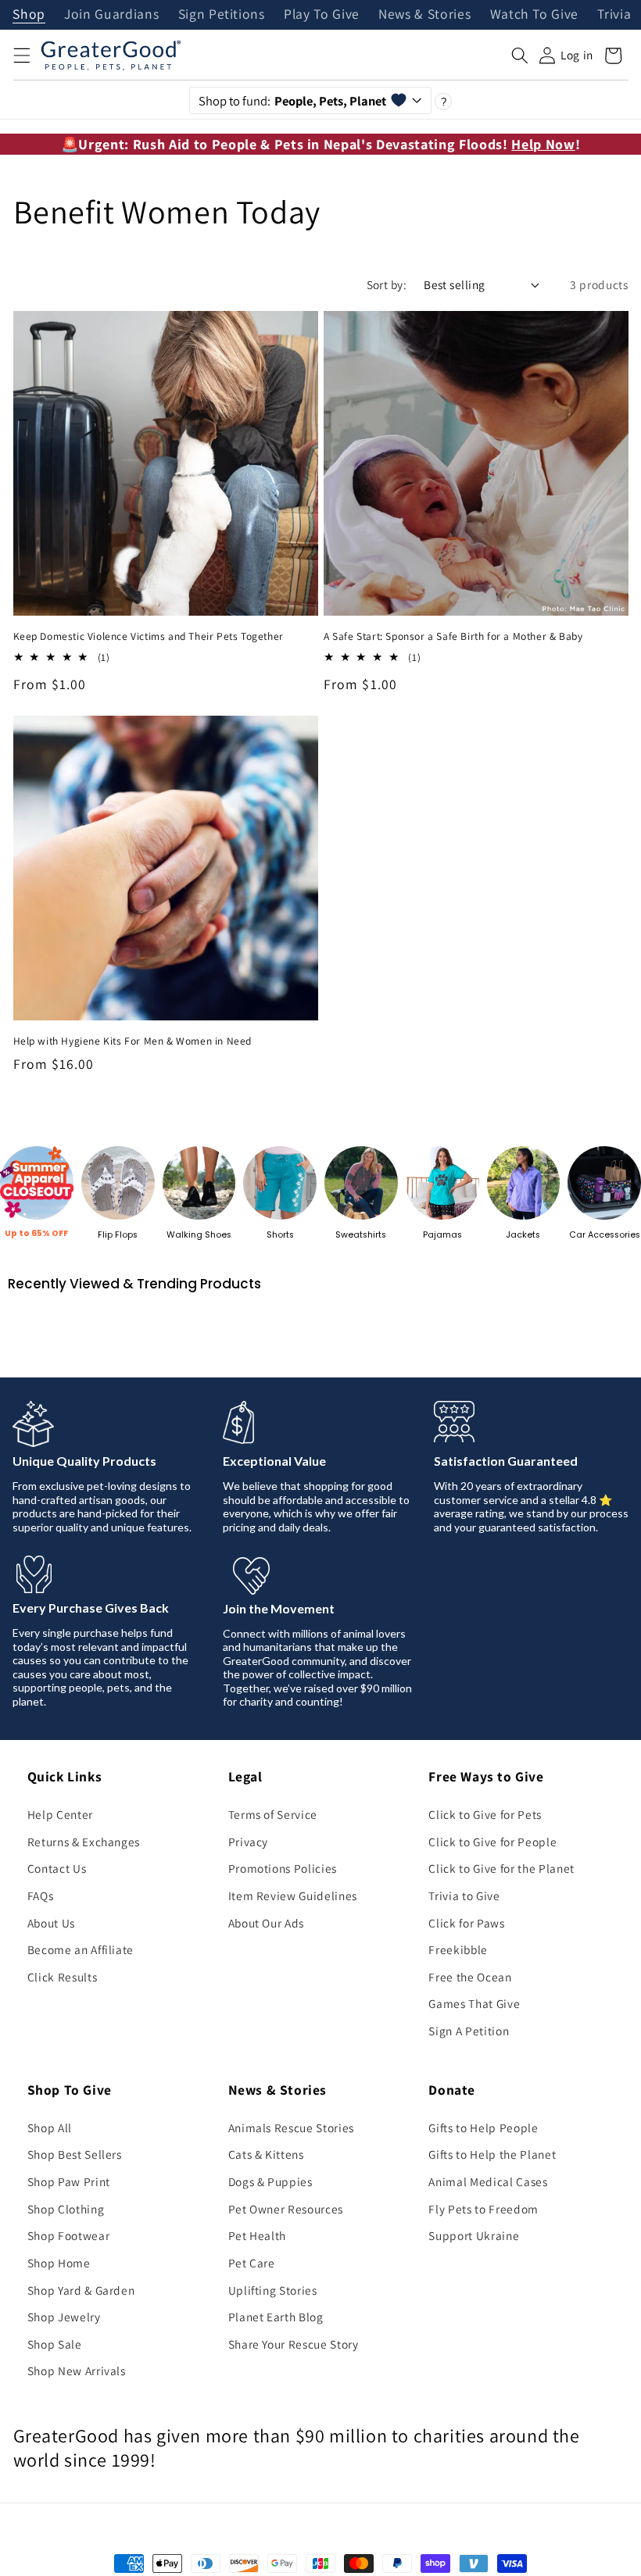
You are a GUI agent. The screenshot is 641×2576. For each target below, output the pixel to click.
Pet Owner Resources (286, 2209)
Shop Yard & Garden (81, 2290)
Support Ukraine (474, 2235)
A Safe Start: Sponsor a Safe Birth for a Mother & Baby (453, 636)
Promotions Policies (283, 1868)
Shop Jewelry (64, 2317)
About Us (51, 1923)
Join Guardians (111, 15)
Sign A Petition (469, 2031)
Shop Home (59, 2263)
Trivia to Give (464, 1895)
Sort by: (387, 284)
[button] (21, 55)
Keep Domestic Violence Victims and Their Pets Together (149, 636)
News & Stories (424, 15)
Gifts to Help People (483, 2128)
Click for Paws (466, 1923)
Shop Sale (55, 2344)
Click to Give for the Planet (501, 1868)
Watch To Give (535, 15)
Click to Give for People (492, 1842)
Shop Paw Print (69, 2181)
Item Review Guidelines (293, 1895)
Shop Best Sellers (75, 2154)
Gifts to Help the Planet (492, 2154)
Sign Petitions (222, 15)
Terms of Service (273, 1814)
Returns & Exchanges (84, 1842)
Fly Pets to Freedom (483, 2209)
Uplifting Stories (273, 2290)
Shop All (50, 2128)
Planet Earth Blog (276, 2317)
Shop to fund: (293, 101)
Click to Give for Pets (485, 1814)
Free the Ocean (470, 1977)
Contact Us (57, 1868)
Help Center (60, 1814)
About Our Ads (267, 1923)
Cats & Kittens (266, 2154)
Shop (29, 15)
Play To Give (322, 15)
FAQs (41, 1895)
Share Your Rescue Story (294, 2344)
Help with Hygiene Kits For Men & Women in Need (133, 1041)
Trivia (614, 15)
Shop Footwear (69, 2235)
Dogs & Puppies (270, 2181)
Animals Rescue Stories (292, 2128)
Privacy (249, 1842)
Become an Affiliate (81, 1949)
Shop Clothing (66, 2209)
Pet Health (258, 2235)
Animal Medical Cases (488, 2181)
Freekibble (458, 1949)
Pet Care (252, 2263)
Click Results (63, 1977)
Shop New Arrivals (77, 2371)
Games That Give (474, 2003)
